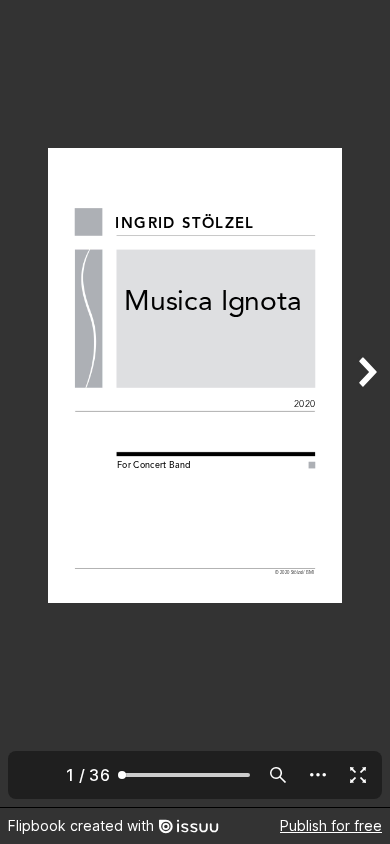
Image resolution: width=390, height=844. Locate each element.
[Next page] (366, 403)
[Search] (278, 775)
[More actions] (318, 775)
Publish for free (331, 825)
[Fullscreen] (358, 775)
